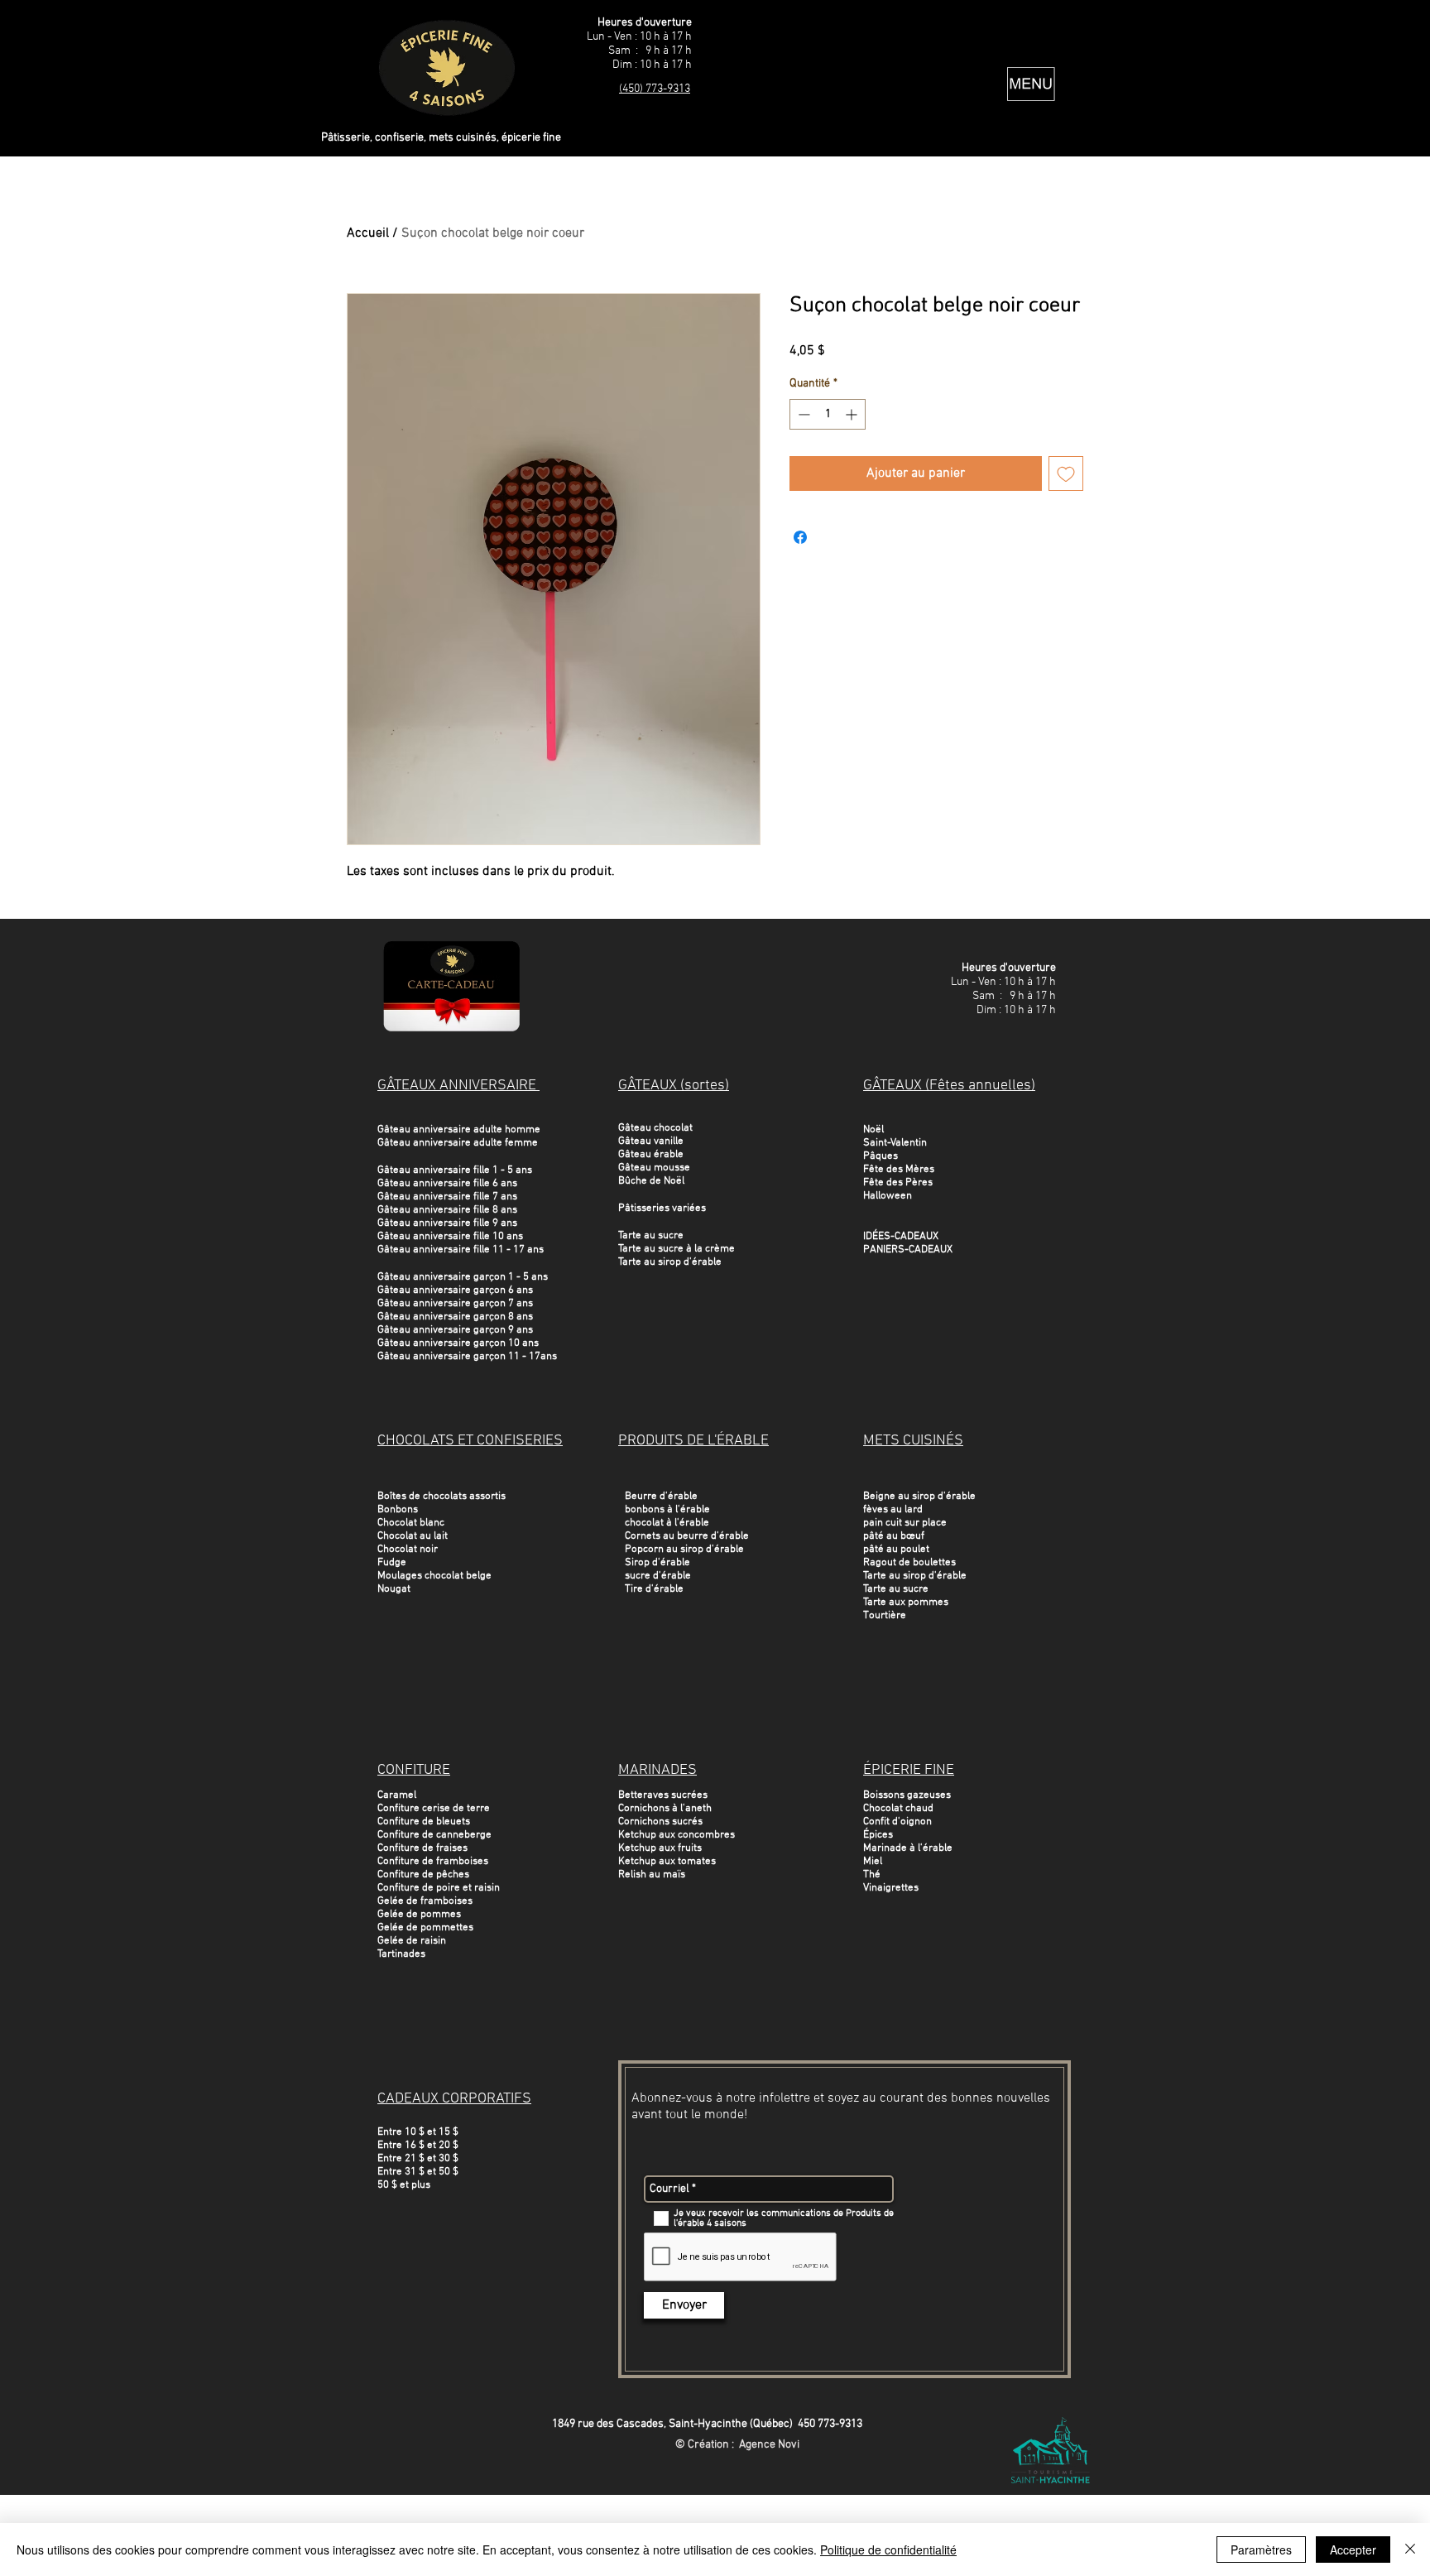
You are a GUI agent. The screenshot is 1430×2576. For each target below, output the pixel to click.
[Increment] (853, 414)
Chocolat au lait (413, 1536)
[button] (1031, 84)
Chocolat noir (408, 1550)
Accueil (368, 233)
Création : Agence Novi (744, 2445)
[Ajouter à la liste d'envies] (1066, 473)
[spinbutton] (828, 414)
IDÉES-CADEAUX (901, 1237)
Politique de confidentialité (888, 2550)
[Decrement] (802, 414)
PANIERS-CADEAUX (908, 1250)
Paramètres (1261, 2550)
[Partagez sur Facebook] (800, 537)
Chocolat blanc (411, 1523)
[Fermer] (1410, 2550)
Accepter (1353, 2550)
